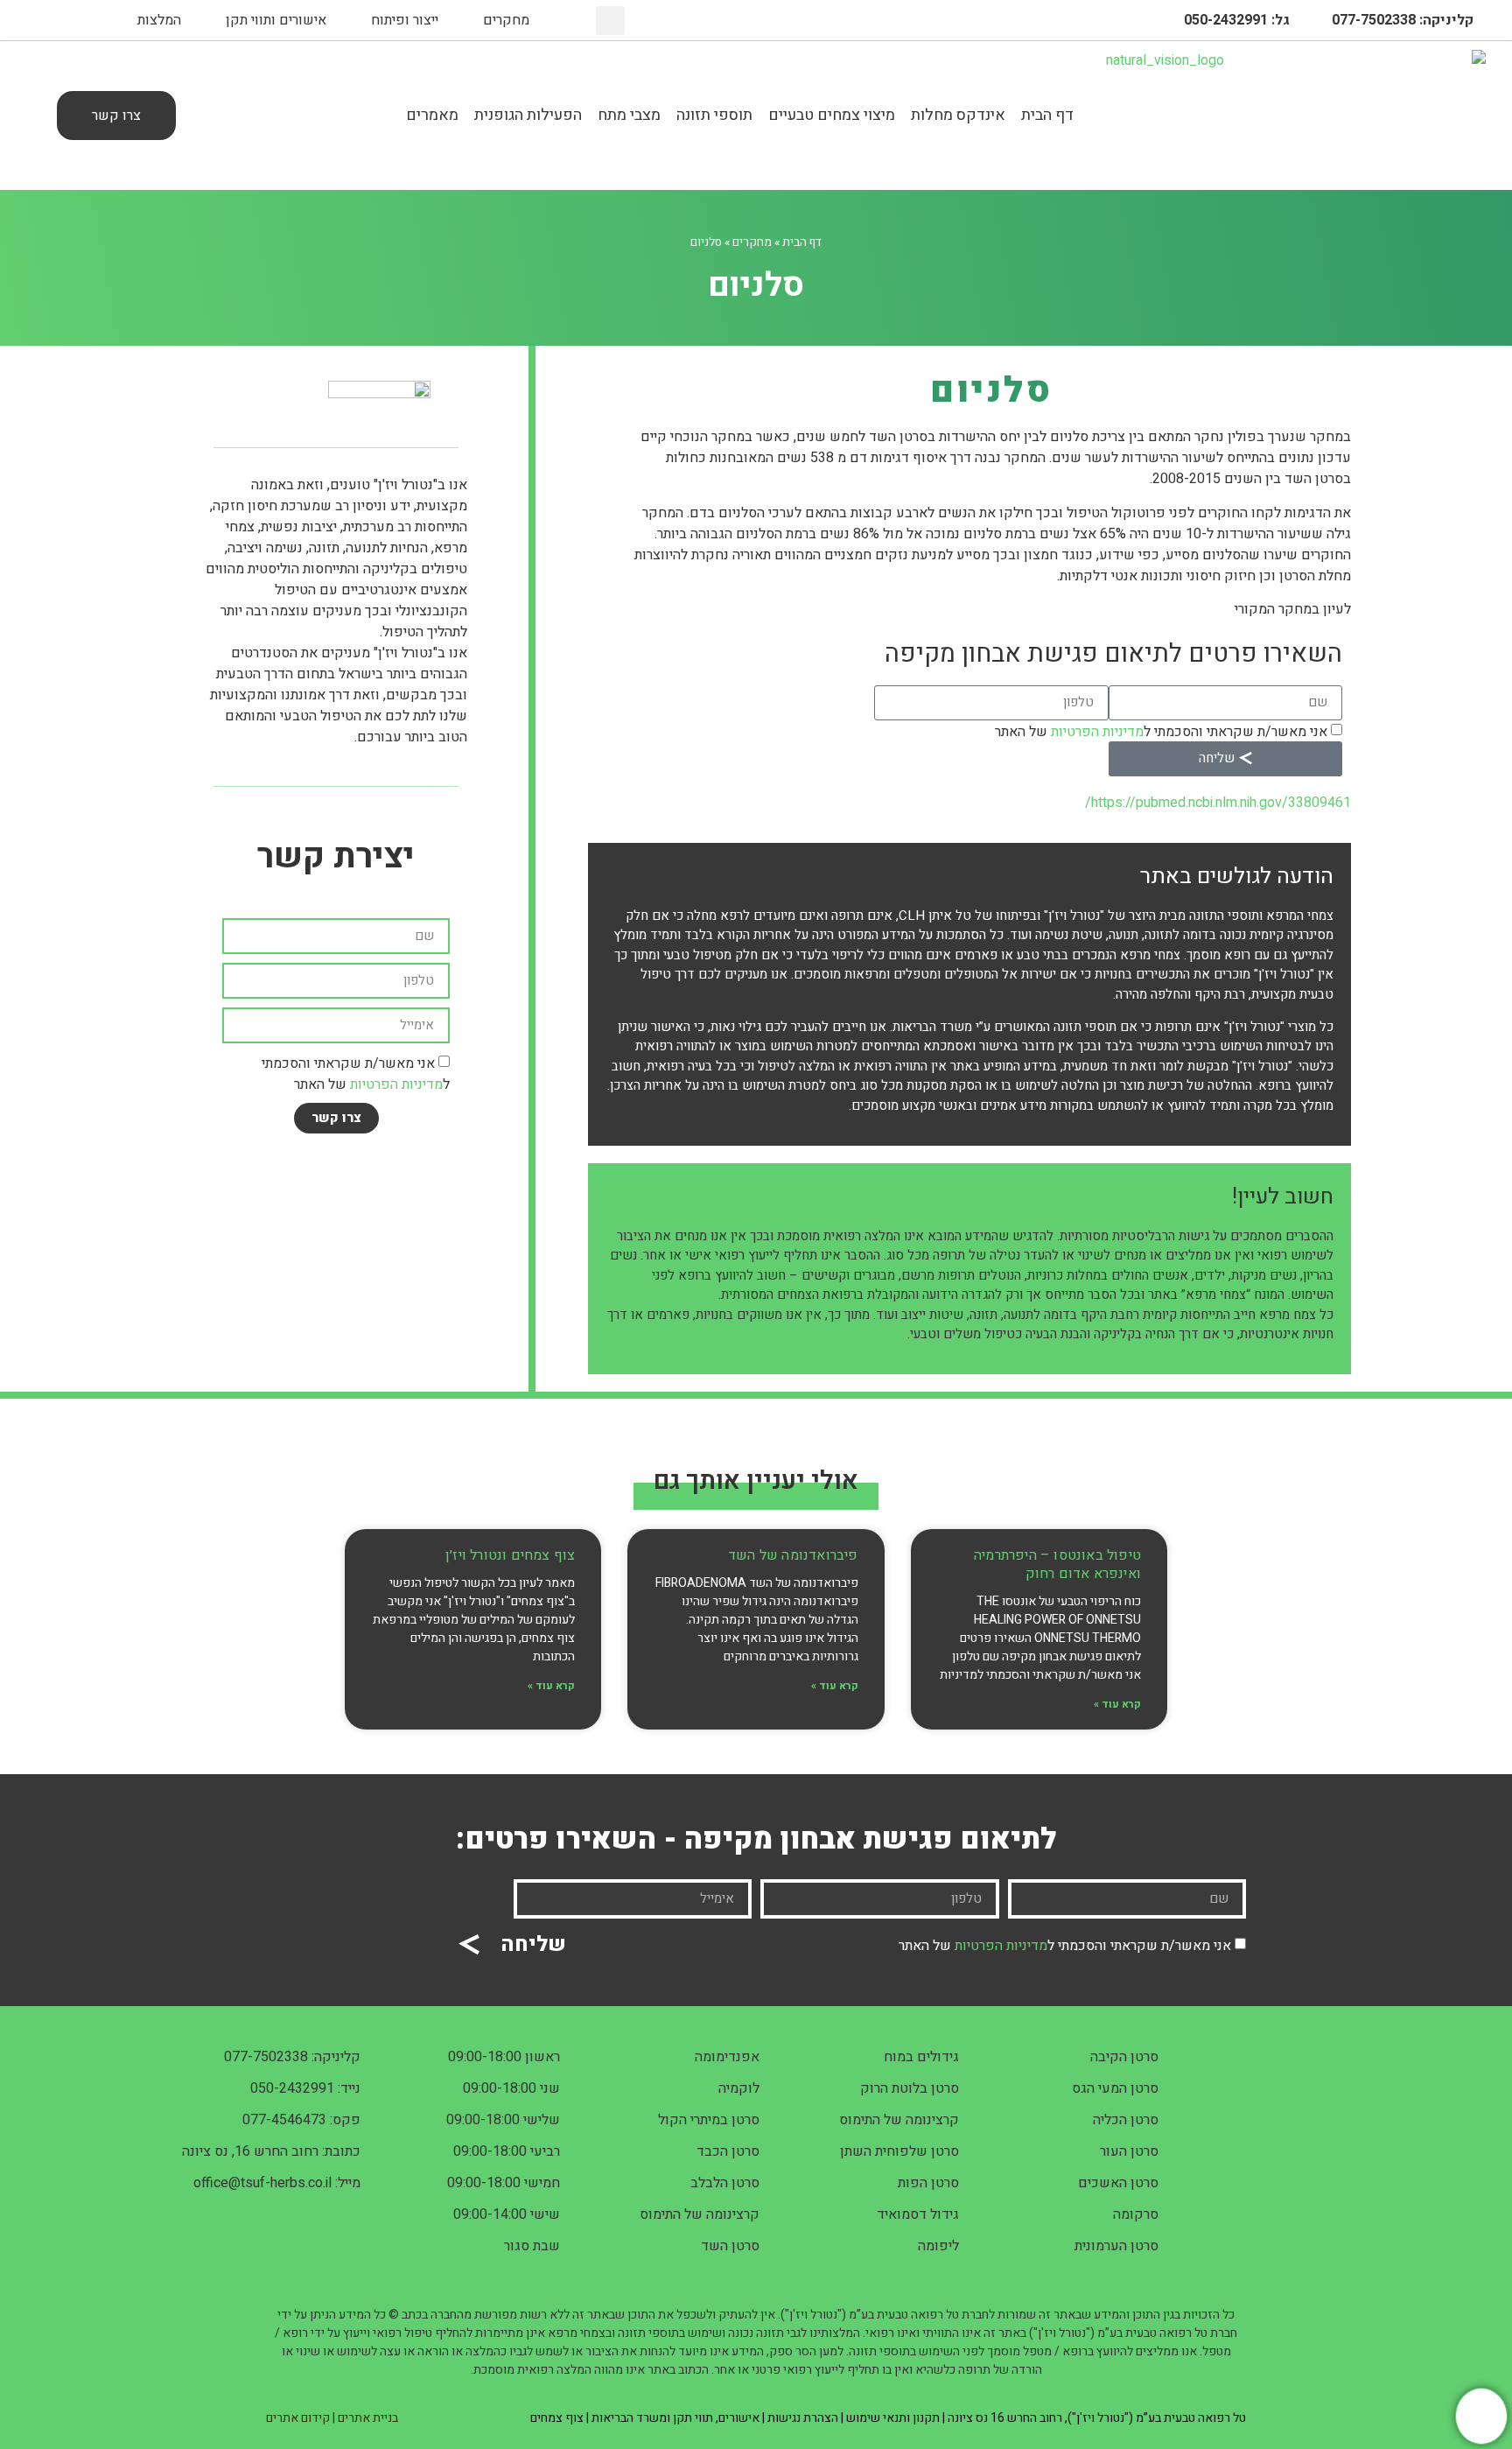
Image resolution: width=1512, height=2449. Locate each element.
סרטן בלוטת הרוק (910, 2088)
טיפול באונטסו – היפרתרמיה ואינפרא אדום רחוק (1057, 1565)
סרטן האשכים (1118, 2183)
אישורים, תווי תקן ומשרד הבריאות (675, 2418)
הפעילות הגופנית (528, 115)
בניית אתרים (368, 2418)
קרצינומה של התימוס (899, 2120)
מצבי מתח (629, 115)
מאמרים (432, 115)
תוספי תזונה (714, 115)
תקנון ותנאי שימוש (893, 2418)
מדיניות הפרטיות (1097, 731)
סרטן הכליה (1126, 2120)
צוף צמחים (557, 2418)
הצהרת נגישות (803, 2418)
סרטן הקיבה (1124, 2057)
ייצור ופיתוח (405, 20)
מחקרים (506, 20)
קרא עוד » (1117, 1704)
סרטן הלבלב (725, 2183)
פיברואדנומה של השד (793, 1555)
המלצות (159, 20)
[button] (610, 21)
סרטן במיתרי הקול (709, 2120)
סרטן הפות (928, 2183)
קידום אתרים (298, 2418)
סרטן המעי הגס (1115, 2088)
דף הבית (1047, 115)
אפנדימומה (727, 2057)
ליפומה (938, 2246)
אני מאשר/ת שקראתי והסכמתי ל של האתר (1161, 731)
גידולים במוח (921, 2057)
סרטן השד (730, 2246)
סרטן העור (1129, 2151)
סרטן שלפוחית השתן (899, 2151)
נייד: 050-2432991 (305, 2088)
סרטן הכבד (728, 2151)
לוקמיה (739, 2088)
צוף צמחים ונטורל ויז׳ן (510, 1555)
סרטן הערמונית (1116, 2246)
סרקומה (1136, 2214)
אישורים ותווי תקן (276, 20)
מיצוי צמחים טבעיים (832, 115)
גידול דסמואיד (918, 2214)
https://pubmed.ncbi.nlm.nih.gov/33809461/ (1218, 803)
